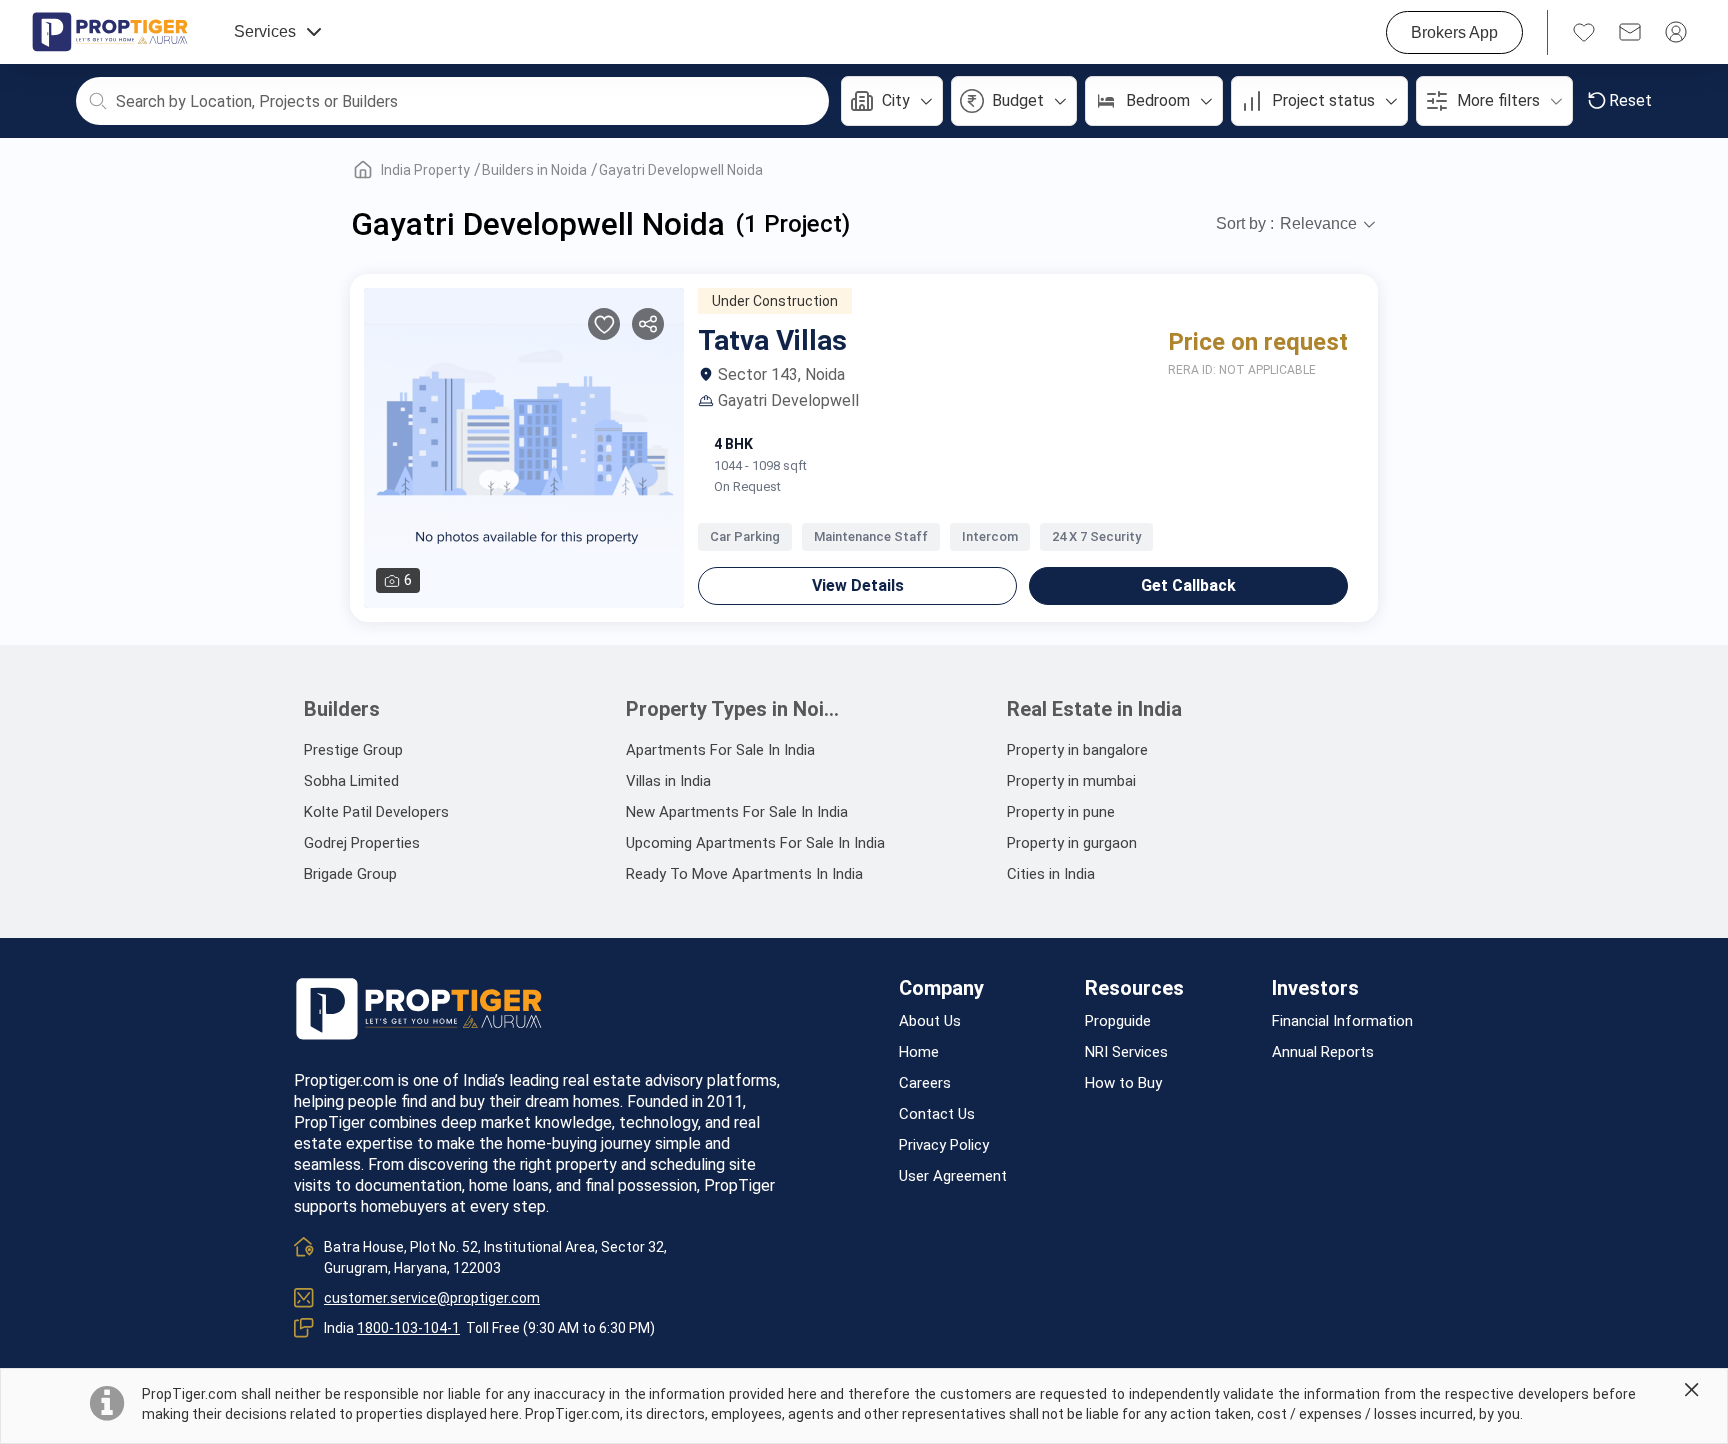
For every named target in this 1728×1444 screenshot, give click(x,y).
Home (919, 1052)
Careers (925, 1083)
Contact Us (937, 1114)
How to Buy (1123, 1083)
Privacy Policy (944, 1145)
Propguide (1118, 1021)
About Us (930, 1021)
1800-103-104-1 (408, 1328)
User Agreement (953, 1176)
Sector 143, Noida (781, 375)
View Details (858, 585)
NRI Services (1126, 1052)
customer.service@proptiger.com (432, 1298)
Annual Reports (1323, 1052)
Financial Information (1342, 1021)
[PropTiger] (110, 32)
